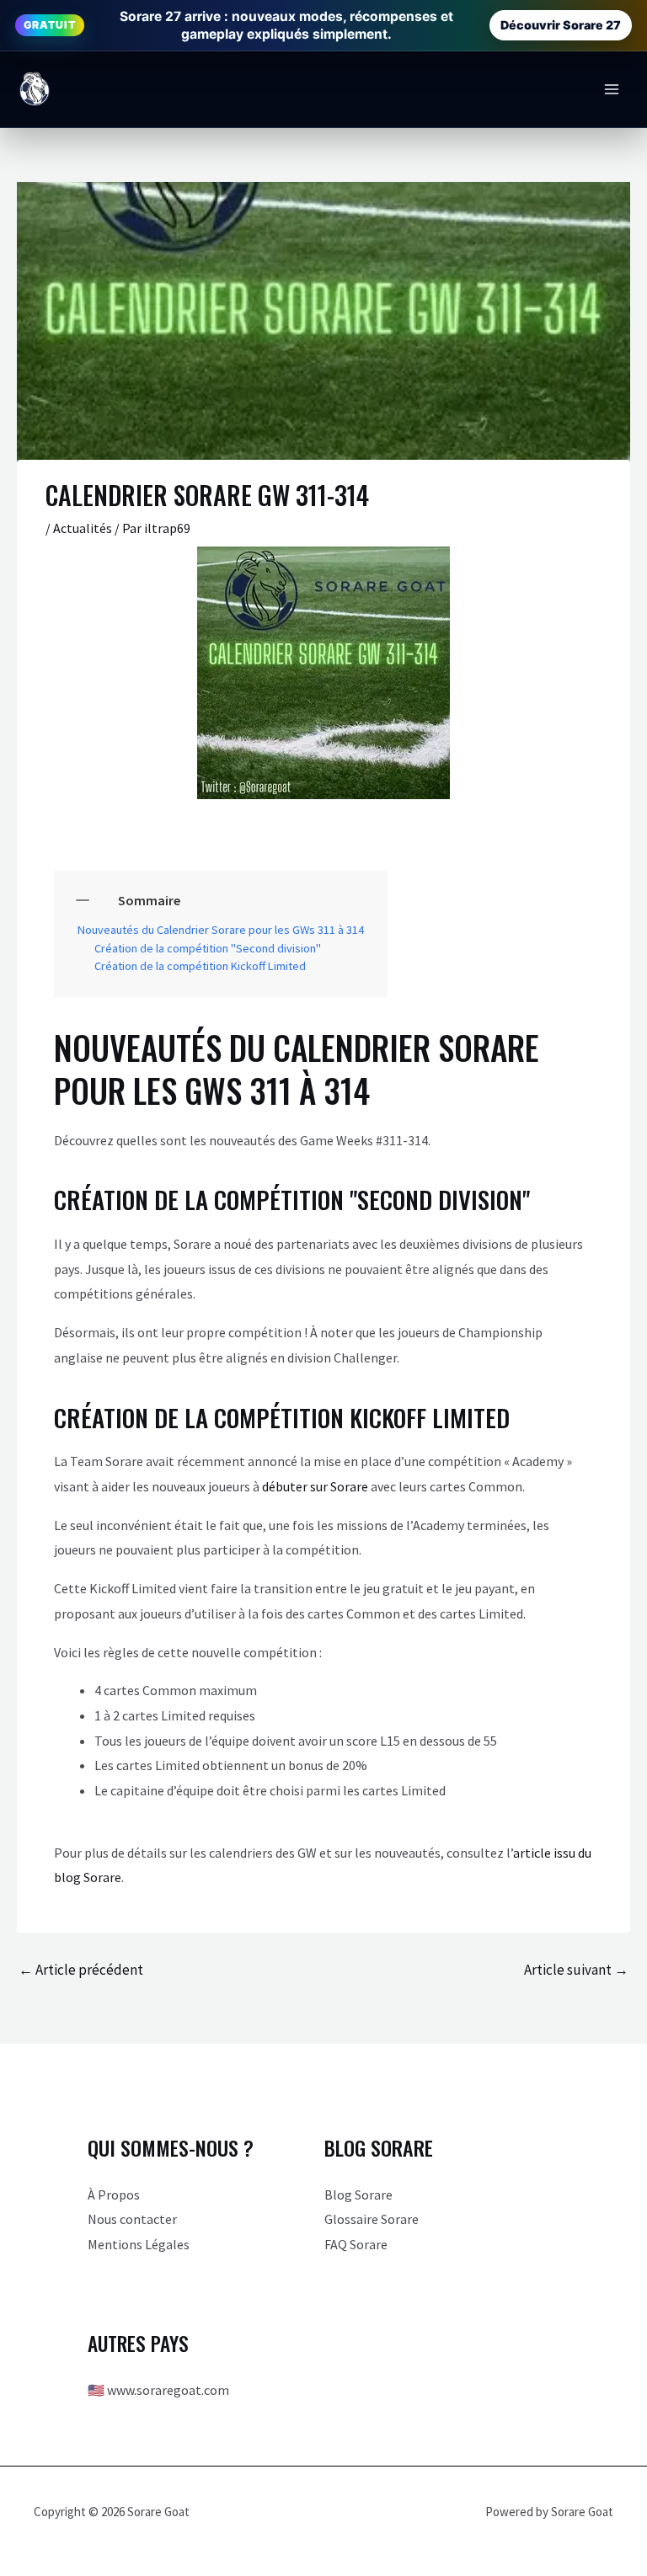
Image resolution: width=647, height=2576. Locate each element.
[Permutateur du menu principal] (612, 89)
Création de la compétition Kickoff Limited (200, 966)
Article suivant (576, 1970)
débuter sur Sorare (315, 1486)
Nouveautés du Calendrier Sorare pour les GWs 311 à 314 (221, 930)
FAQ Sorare (356, 2244)
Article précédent (81, 1970)
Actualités (83, 528)
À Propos (114, 2195)
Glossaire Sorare (372, 2219)
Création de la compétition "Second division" (208, 949)
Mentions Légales (139, 2244)
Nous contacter (132, 2219)
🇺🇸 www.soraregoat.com (158, 2390)
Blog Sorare (358, 2195)
